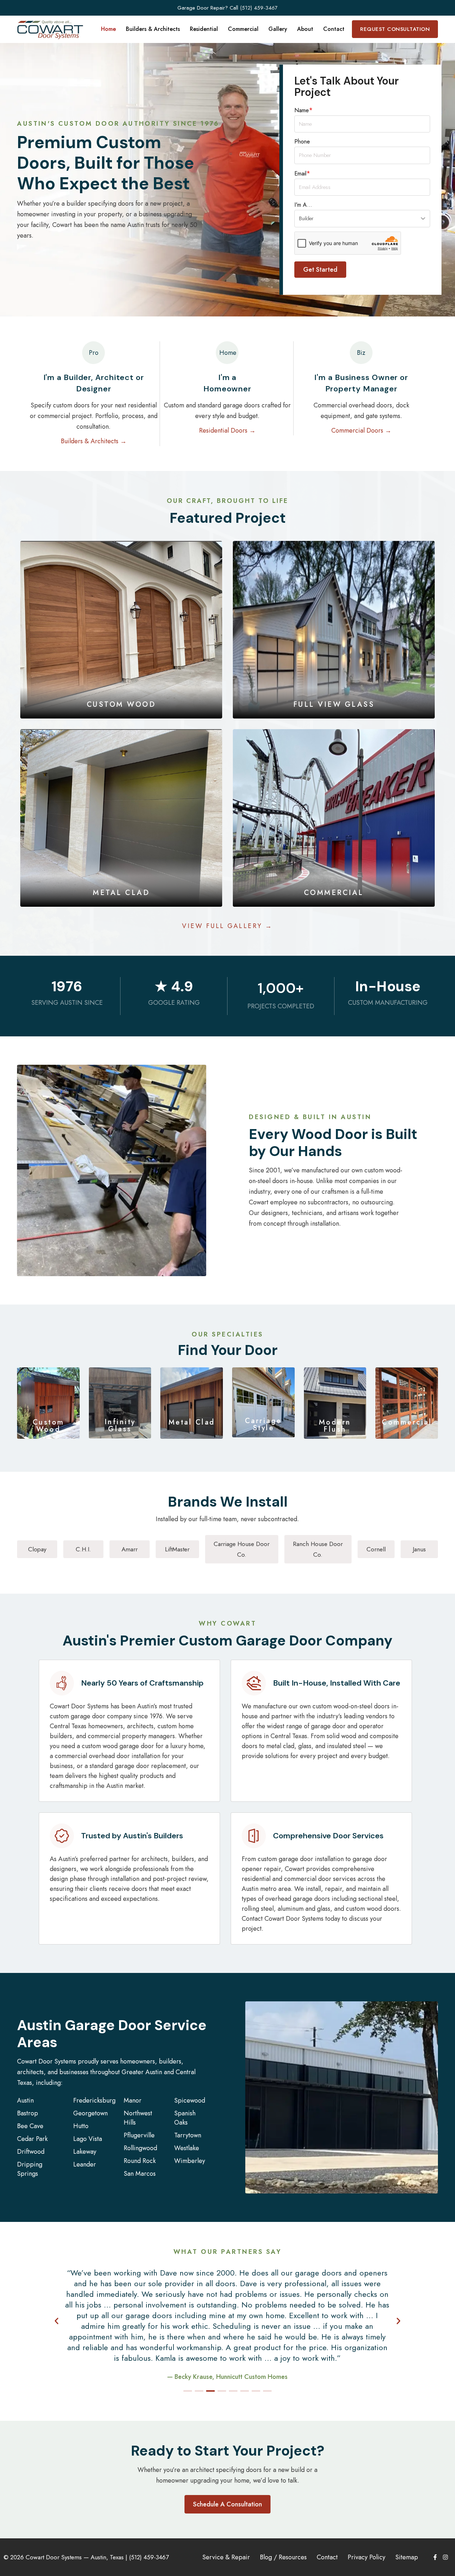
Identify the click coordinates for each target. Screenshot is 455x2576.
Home (108, 29)
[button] (57, 2321)
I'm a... (303, 205)
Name (304, 110)
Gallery (278, 29)
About (305, 29)
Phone (302, 142)
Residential (204, 29)
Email (302, 173)
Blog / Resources (283, 2557)
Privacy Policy (366, 2557)
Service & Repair (226, 2557)
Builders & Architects (153, 29)
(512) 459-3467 (259, 8)
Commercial (243, 29)
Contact (334, 29)
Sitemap (407, 2557)
